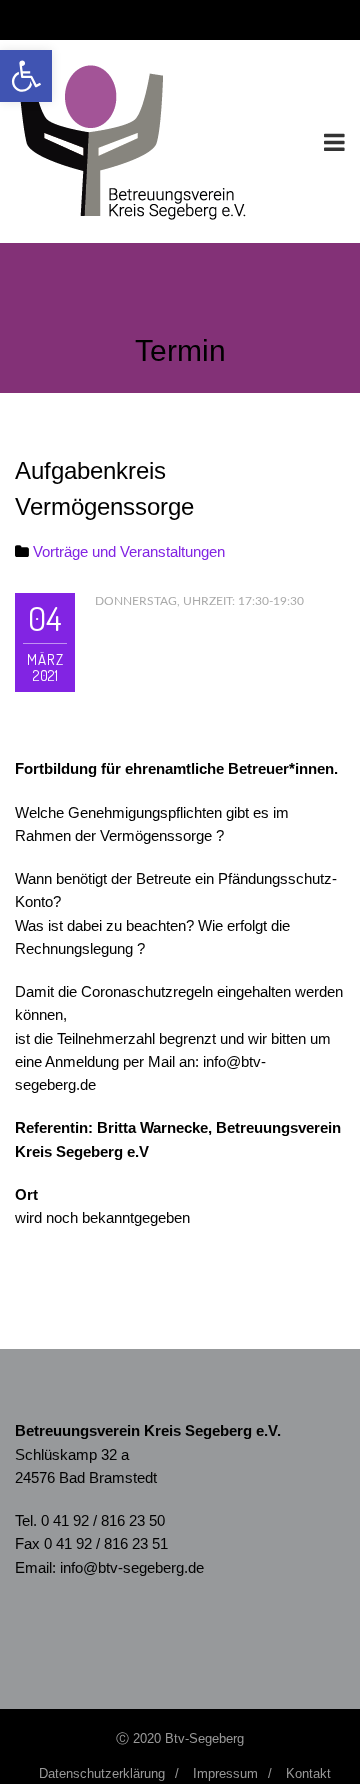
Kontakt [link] (308, 1773)
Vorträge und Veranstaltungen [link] (129, 551)
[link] (26, 76)
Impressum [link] (225, 1773)
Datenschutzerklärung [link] (102, 1773)
